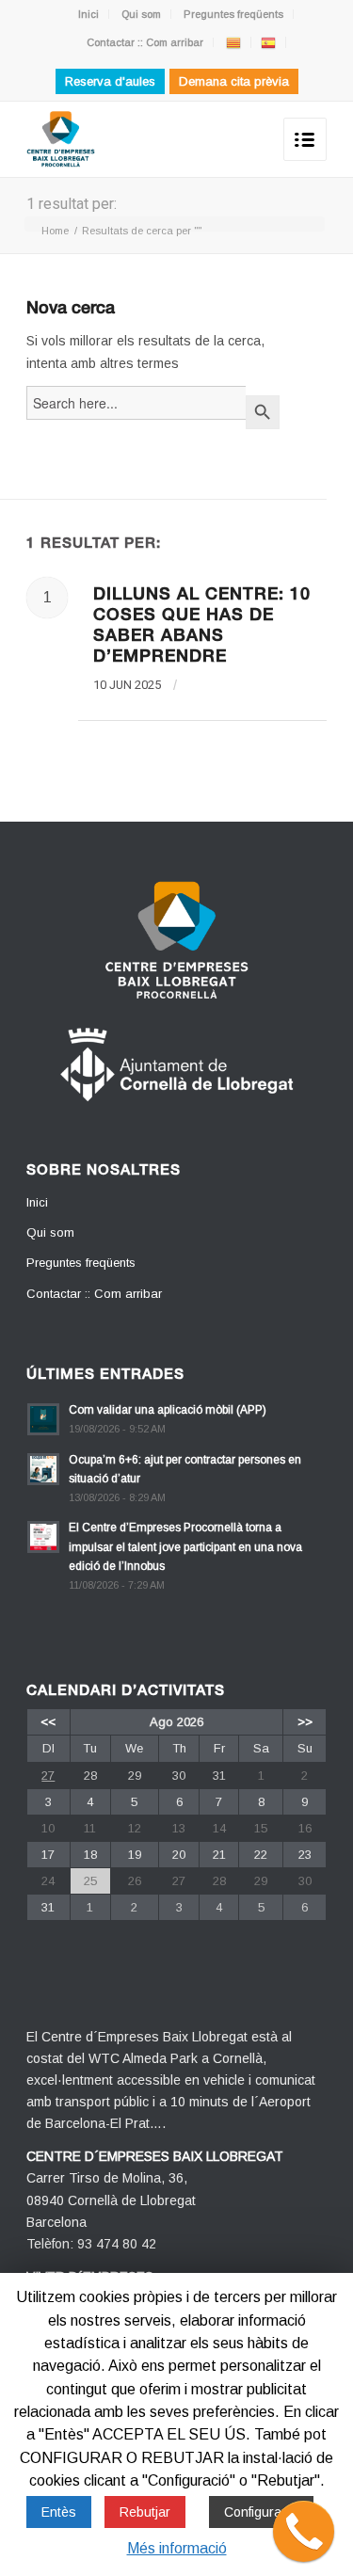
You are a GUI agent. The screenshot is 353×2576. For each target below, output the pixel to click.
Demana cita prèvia (234, 81)
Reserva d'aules (110, 81)
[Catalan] (233, 42)
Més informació (177, 2548)
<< (48, 1722)
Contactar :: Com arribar (145, 42)
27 (48, 1776)
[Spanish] (268, 42)
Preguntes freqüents (233, 14)
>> (305, 1722)
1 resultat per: (72, 204)
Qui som (141, 14)
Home (55, 231)
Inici (88, 14)
